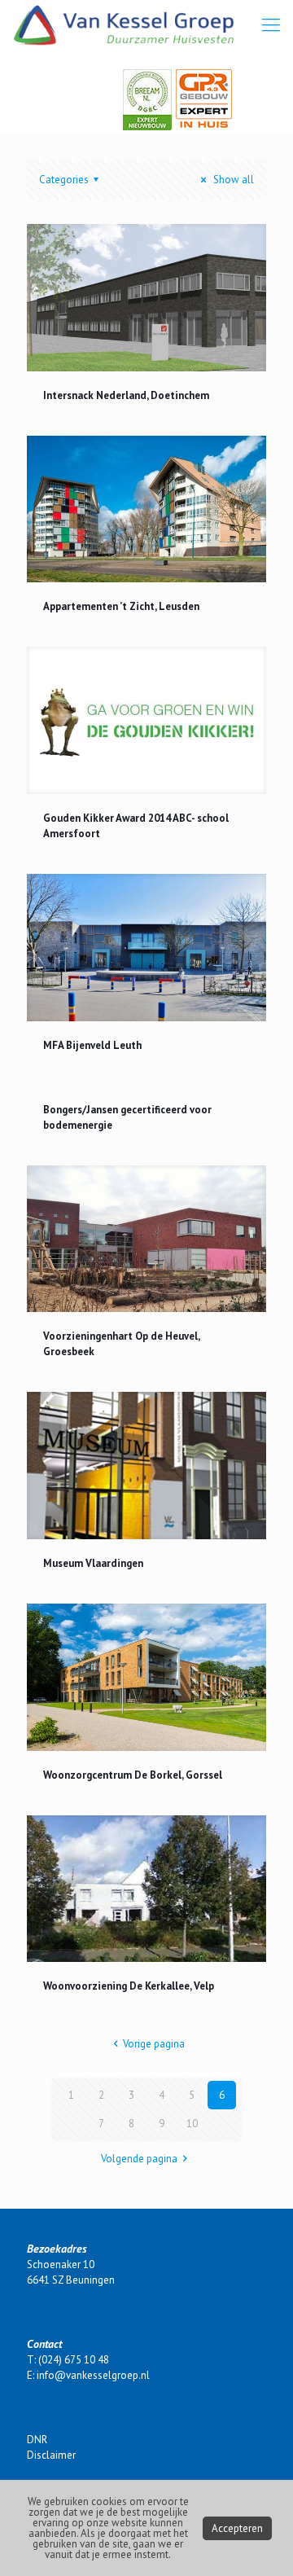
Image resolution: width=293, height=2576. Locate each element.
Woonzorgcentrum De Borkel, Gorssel (133, 1775)
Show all (232, 180)
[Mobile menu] (271, 24)
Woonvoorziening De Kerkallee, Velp (129, 1986)
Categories (64, 180)
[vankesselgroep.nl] (124, 24)
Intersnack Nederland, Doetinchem (126, 395)
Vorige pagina (154, 2044)
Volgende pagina (139, 2159)
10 (192, 2124)
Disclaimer (51, 2455)
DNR (37, 2440)
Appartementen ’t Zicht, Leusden (121, 606)
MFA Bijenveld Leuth (92, 1045)
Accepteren (237, 2528)
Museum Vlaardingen (93, 1563)
